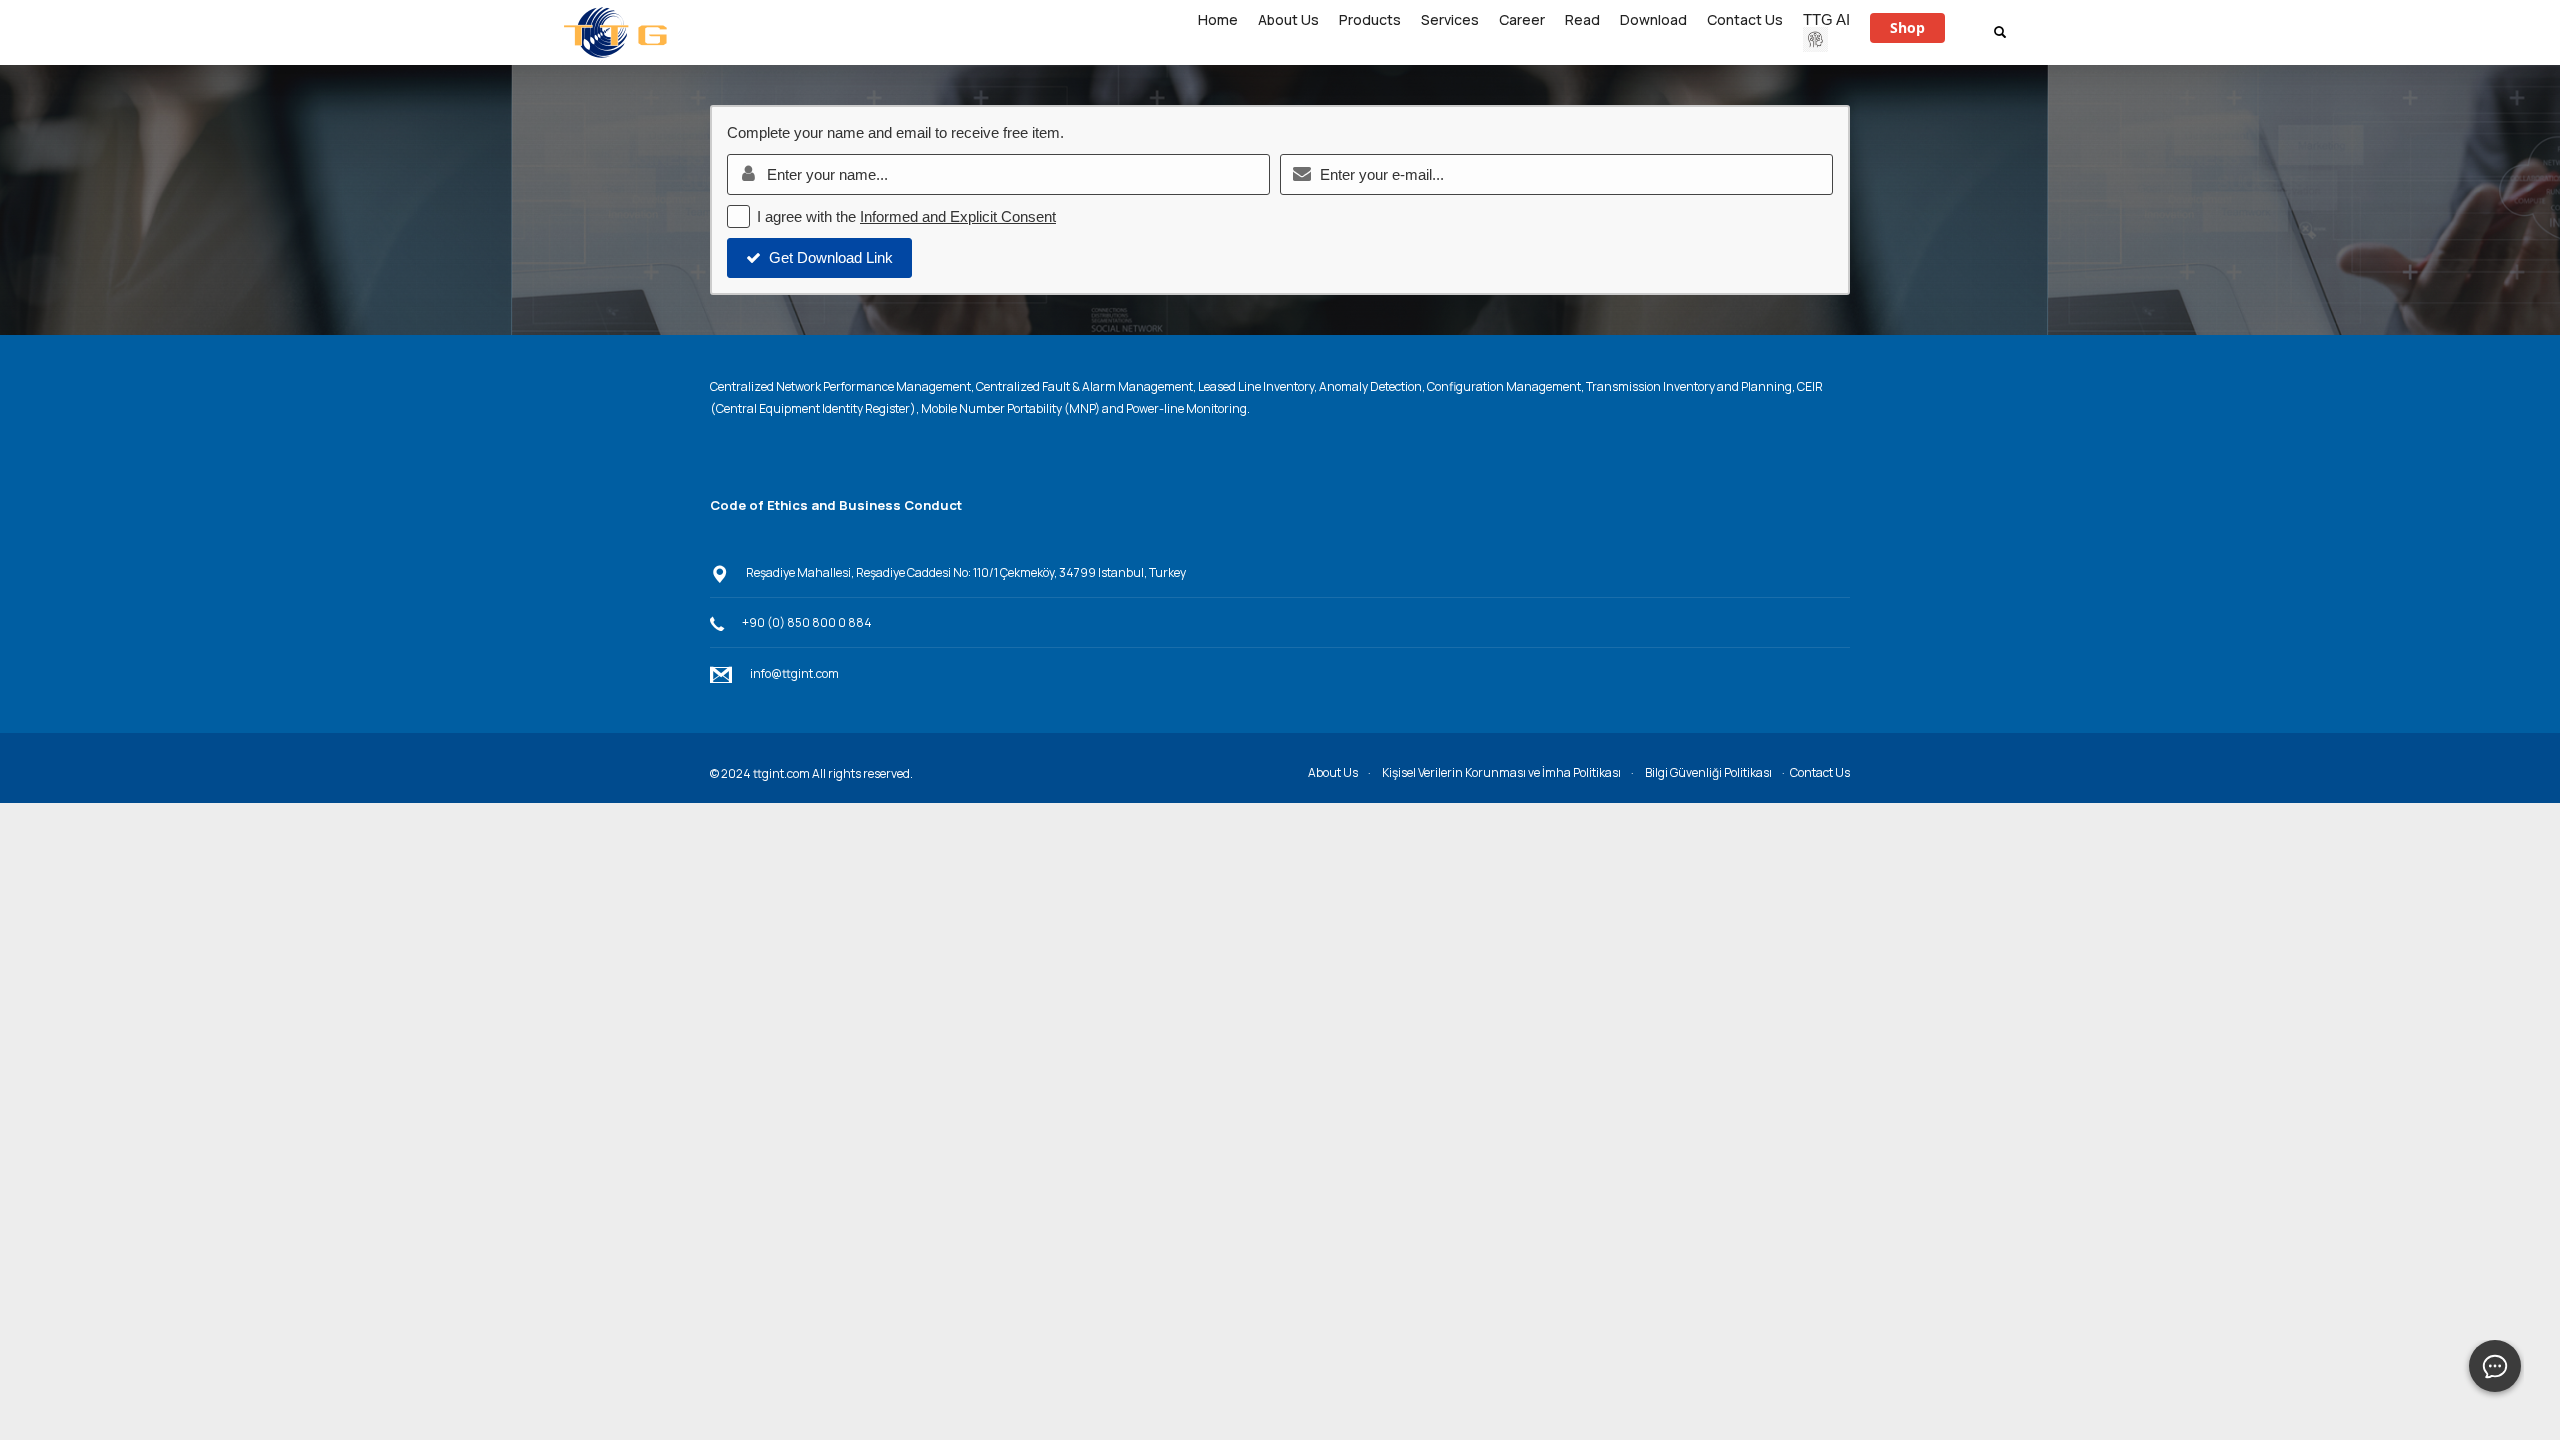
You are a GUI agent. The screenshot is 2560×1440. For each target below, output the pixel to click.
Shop (1907, 27)
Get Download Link (831, 257)
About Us (1333, 772)
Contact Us (1820, 772)
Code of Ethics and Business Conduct (836, 505)
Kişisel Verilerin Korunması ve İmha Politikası (1501, 772)
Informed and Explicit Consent (958, 216)
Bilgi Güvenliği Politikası (1708, 772)
